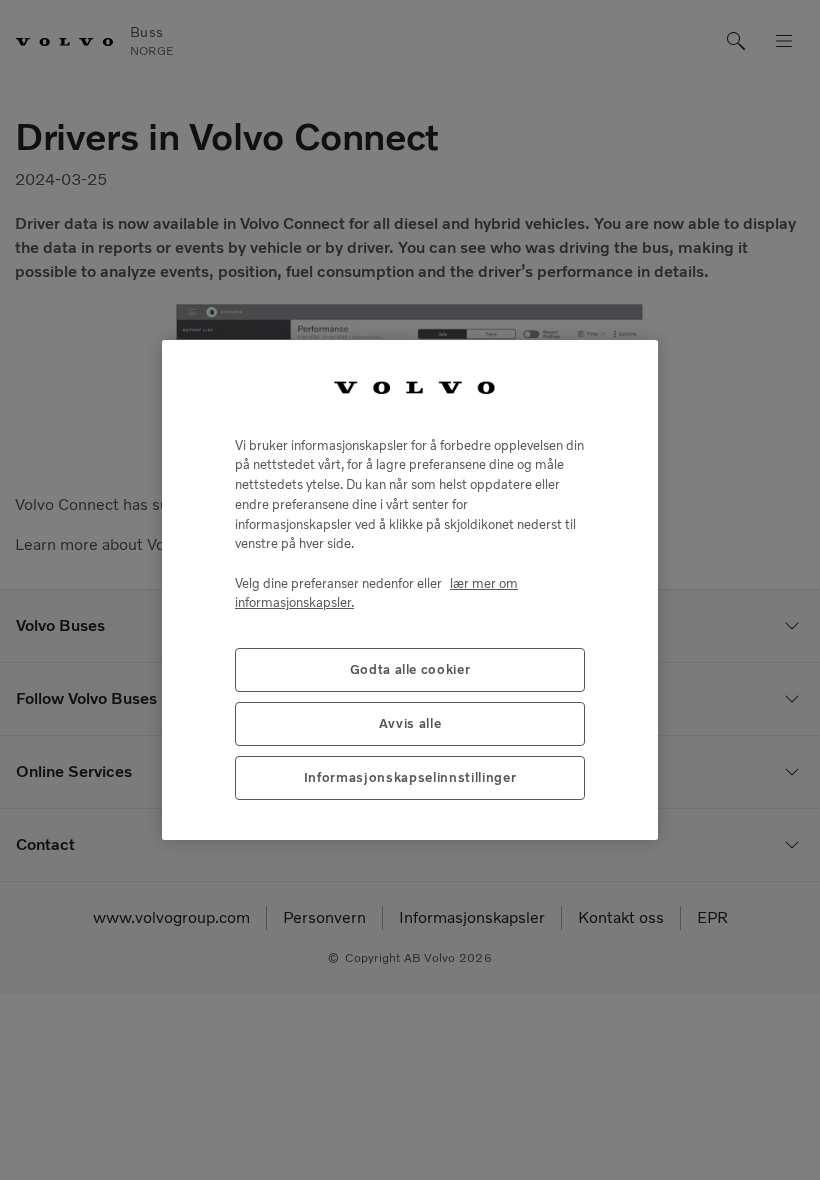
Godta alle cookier (410, 669)
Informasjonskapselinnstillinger (410, 777)
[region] (410, 590)
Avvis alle (410, 723)
